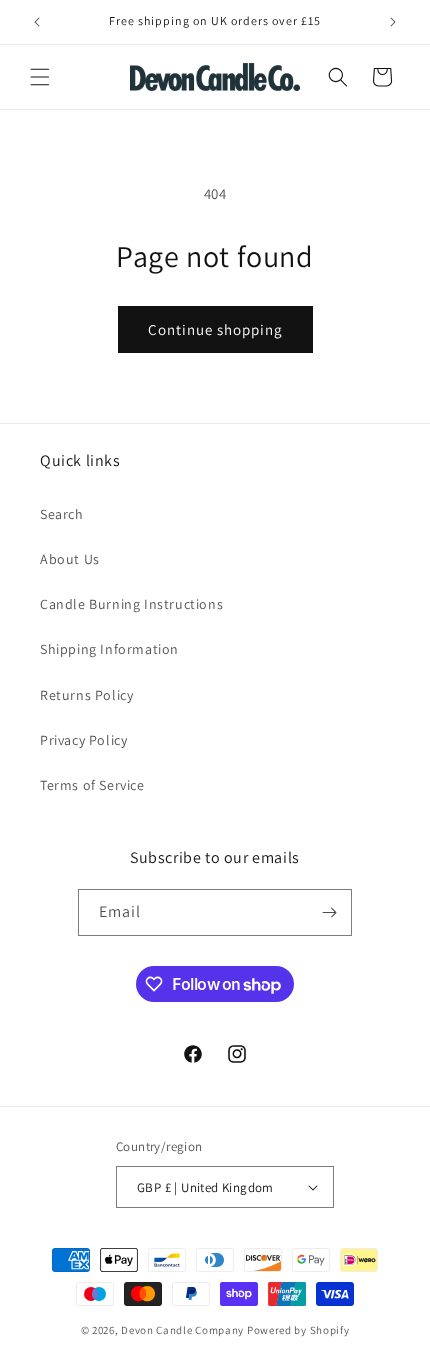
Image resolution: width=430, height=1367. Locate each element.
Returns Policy (86, 695)
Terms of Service (92, 785)
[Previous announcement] (37, 22)
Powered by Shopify (298, 1330)
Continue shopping (215, 329)
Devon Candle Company (184, 1330)
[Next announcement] (393, 22)
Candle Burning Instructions (131, 604)
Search (62, 514)
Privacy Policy (83, 740)
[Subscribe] (329, 912)
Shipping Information (109, 649)
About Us (70, 559)
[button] (40, 77)
